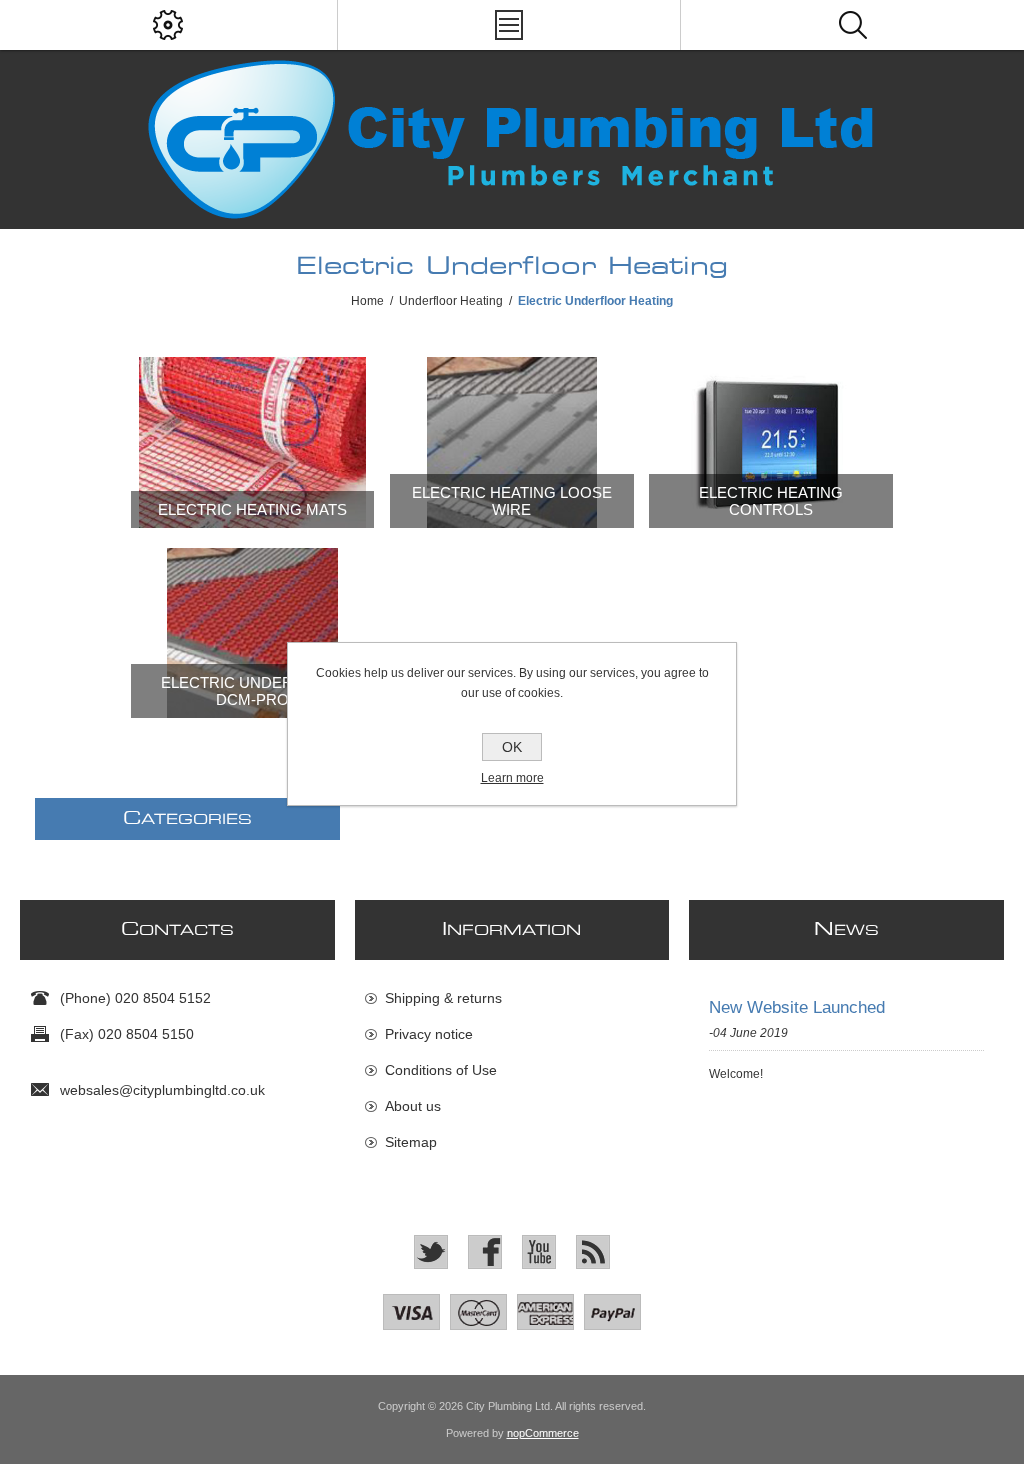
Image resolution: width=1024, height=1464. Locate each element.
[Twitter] (431, 1252)
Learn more (512, 778)
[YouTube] (539, 1252)
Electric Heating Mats (252, 509)
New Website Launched (797, 1007)
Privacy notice (429, 1034)
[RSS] (593, 1252)
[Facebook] (485, 1252)
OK (512, 747)
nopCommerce (543, 1433)
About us (413, 1106)
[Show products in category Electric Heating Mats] (253, 442)
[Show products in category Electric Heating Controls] (771, 442)
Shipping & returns (443, 998)
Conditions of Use (441, 1070)
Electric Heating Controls (771, 501)
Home (367, 301)
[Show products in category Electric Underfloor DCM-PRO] (253, 633)
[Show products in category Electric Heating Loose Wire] (512, 442)
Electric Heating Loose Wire (512, 501)
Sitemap (411, 1142)
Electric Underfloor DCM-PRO (253, 691)
